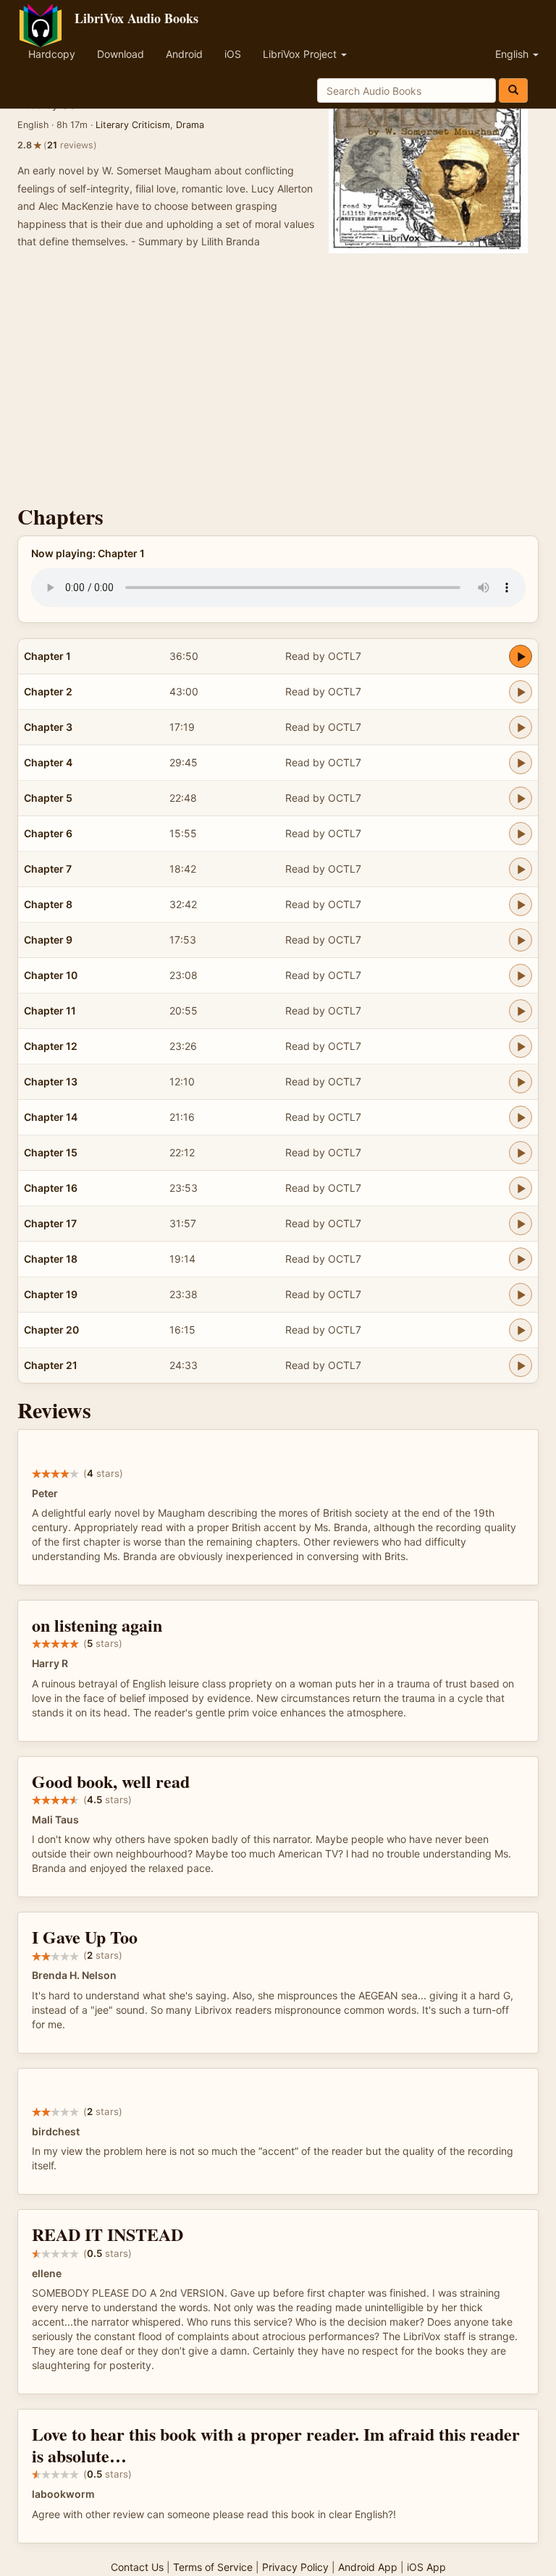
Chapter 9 (48, 940)
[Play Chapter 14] (521, 1117)
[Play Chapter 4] (521, 763)
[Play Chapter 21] (521, 1365)
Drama (190, 125)
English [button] (513, 54)
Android (184, 54)
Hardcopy (52, 54)
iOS (233, 54)
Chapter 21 (51, 1365)
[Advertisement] (278, 381)
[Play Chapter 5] (521, 798)
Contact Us (137, 2567)
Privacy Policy (295, 2567)
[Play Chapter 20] (521, 1330)
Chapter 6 (48, 833)
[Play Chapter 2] (521, 692)
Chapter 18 (51, 1259)
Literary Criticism (133, 125)
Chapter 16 (51, 1188)
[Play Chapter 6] (521, 834)
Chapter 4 (48, 762)
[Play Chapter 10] (521, 975)
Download (121, 54)
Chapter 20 (51, 1330)
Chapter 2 (48, 691)
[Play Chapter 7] (521, 869)
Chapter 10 (51, 975)
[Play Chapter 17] (521, 1224)
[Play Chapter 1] (521, 656)
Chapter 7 (48, 869)
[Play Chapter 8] (521, 904)
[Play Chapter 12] (521, 1046)
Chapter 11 (50, 1011)
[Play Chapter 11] (521, 1011)
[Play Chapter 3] (521, 727)
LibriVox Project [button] (301, 54)
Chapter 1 (47, 656)
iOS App (426, 2567)
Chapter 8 (48, 904)
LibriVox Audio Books (136, 18)
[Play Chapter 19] (521, 1295)
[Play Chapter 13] (521, 1082)
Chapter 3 (48, 727)
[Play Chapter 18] (521, 1259)
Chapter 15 (51, 1152)
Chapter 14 (51, 1117)
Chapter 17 (50, 1223)
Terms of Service (213, 2567)
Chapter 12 (51, 1046)
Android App (368, 2567)
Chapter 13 (51, 1081)
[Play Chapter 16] (521, 1188)
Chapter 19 (51, 1294)
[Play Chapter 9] (521, 940)
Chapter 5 (48, 798)
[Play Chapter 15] (521, 1153)
